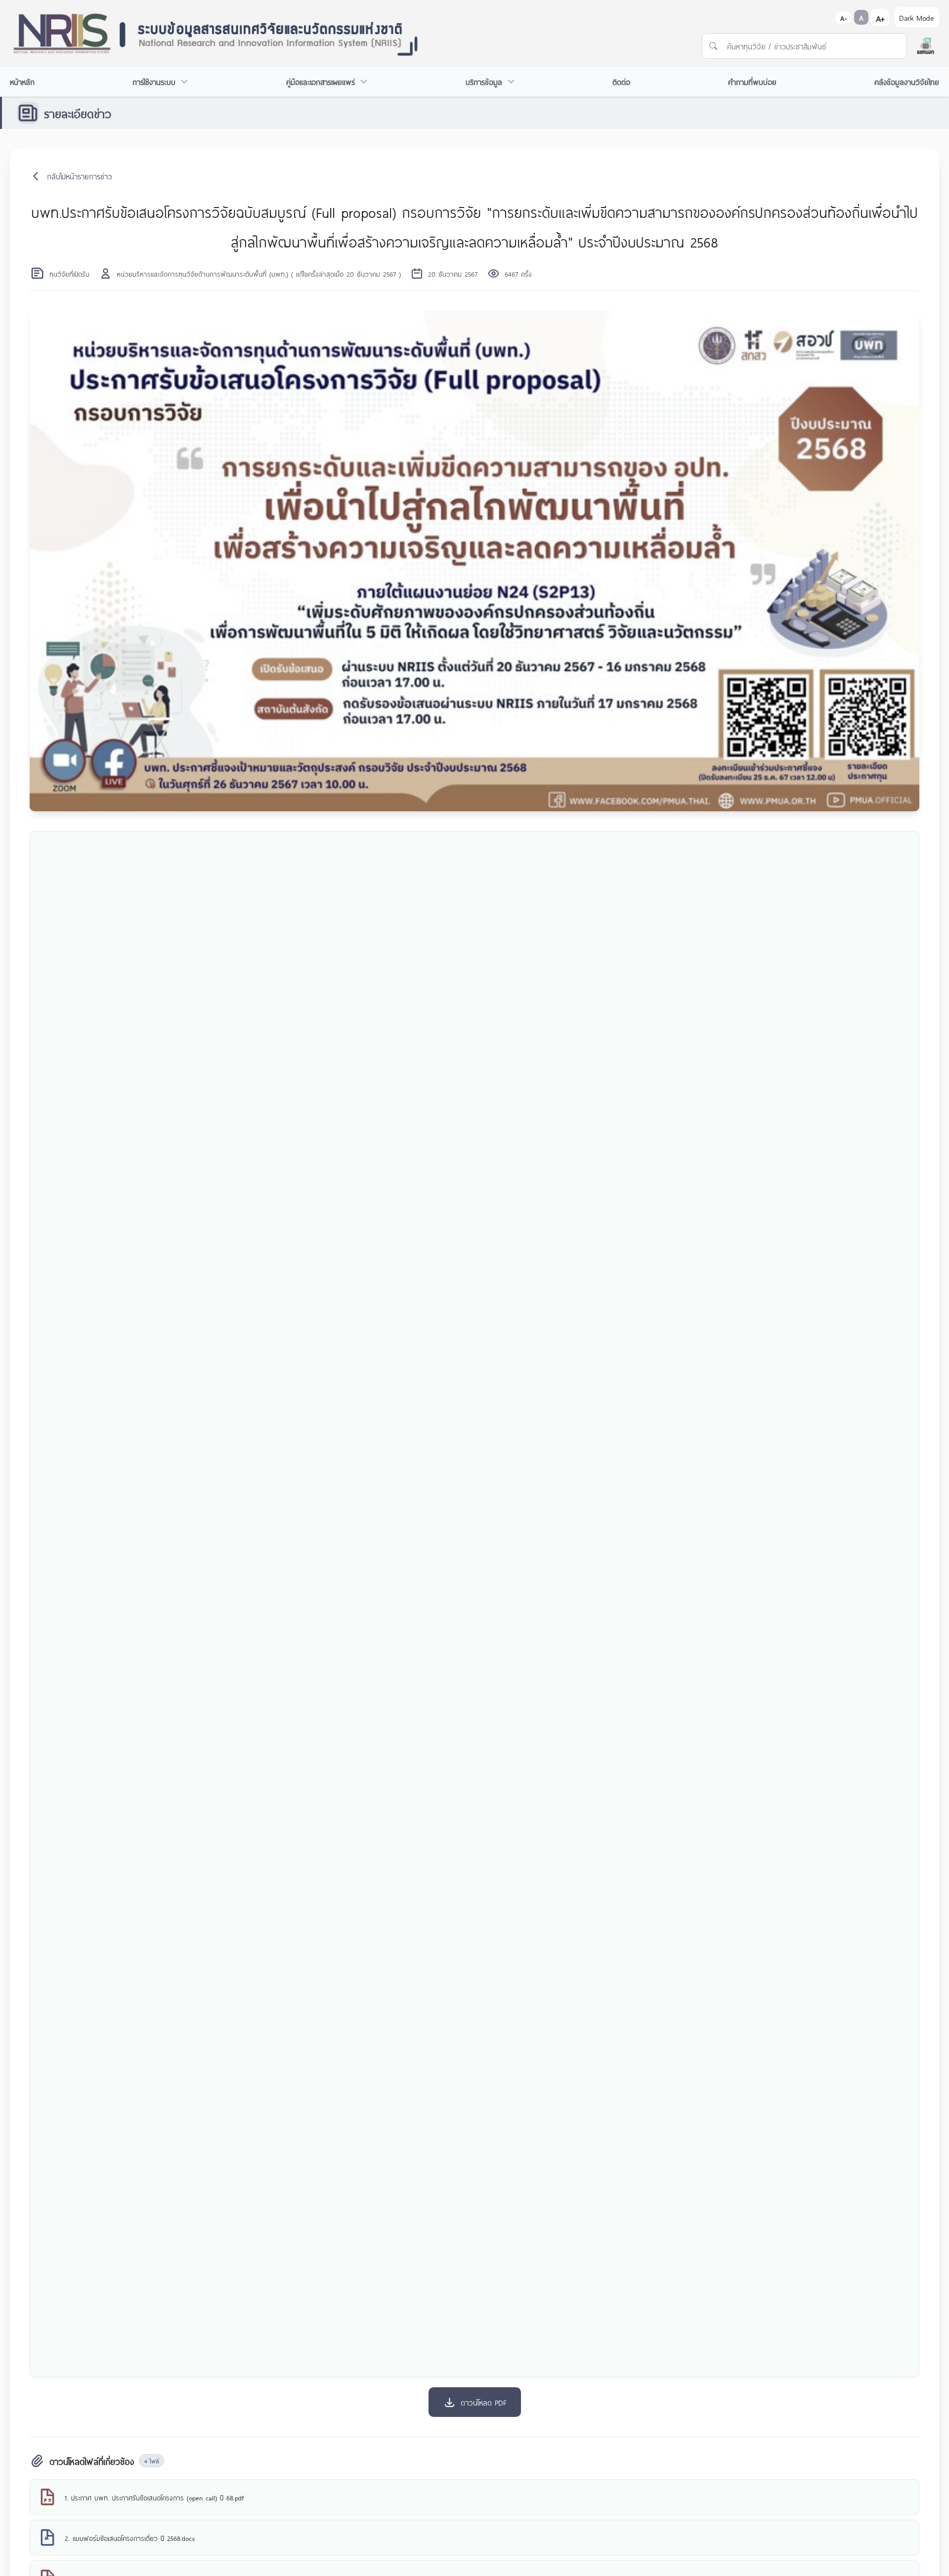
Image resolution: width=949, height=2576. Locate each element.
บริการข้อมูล (484, 81)
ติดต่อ (621, 81)
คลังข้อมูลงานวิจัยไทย (907, 81)
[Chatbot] (926, 46)
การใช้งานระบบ (154, 81)
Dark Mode (917, 17)
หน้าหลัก (22, 81)
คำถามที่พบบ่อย (752, 81)
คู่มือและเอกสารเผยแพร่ (321, 81)
